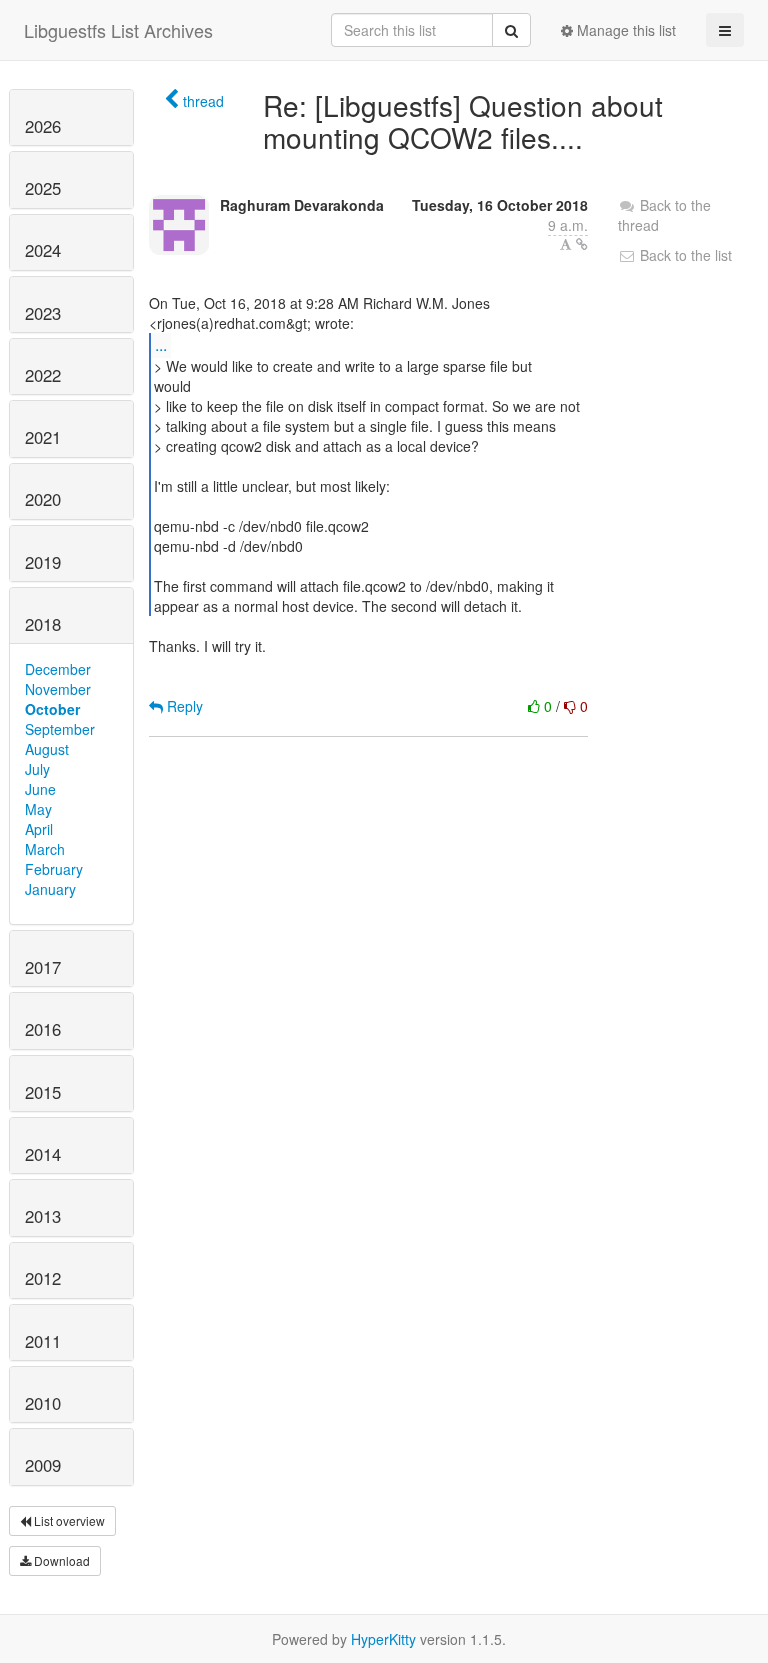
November (58, 689)
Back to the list (684, 255)
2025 (43, 188)
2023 (43, 313)
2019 (43, 562)
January (50, 889)
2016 (43, 1029)
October (52, 709)
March (45, 849)
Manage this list (624, 30)
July (37, 769)
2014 (43, 1154)
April (39, 829)
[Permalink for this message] (582, 244)
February (54, 869)
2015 (43, 1092)
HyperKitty (383, 1639)
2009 (43, 1465)
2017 (43, 967)
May (38, 809)
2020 (43, 499)
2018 (43, 624)
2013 (43, 1216)
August (47, 749)
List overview (68, 1520)
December (58, 669)
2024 (43, 250)
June (40, 789)
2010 (43, 1403)
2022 (43, 375)
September (60, 729)
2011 (43, 1341)
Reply (183, 706)
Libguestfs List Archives (118, 30)
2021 (43, 437)
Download (60, 1560)
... (161, 344)
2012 (43, 1278)
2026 (43, 126)
